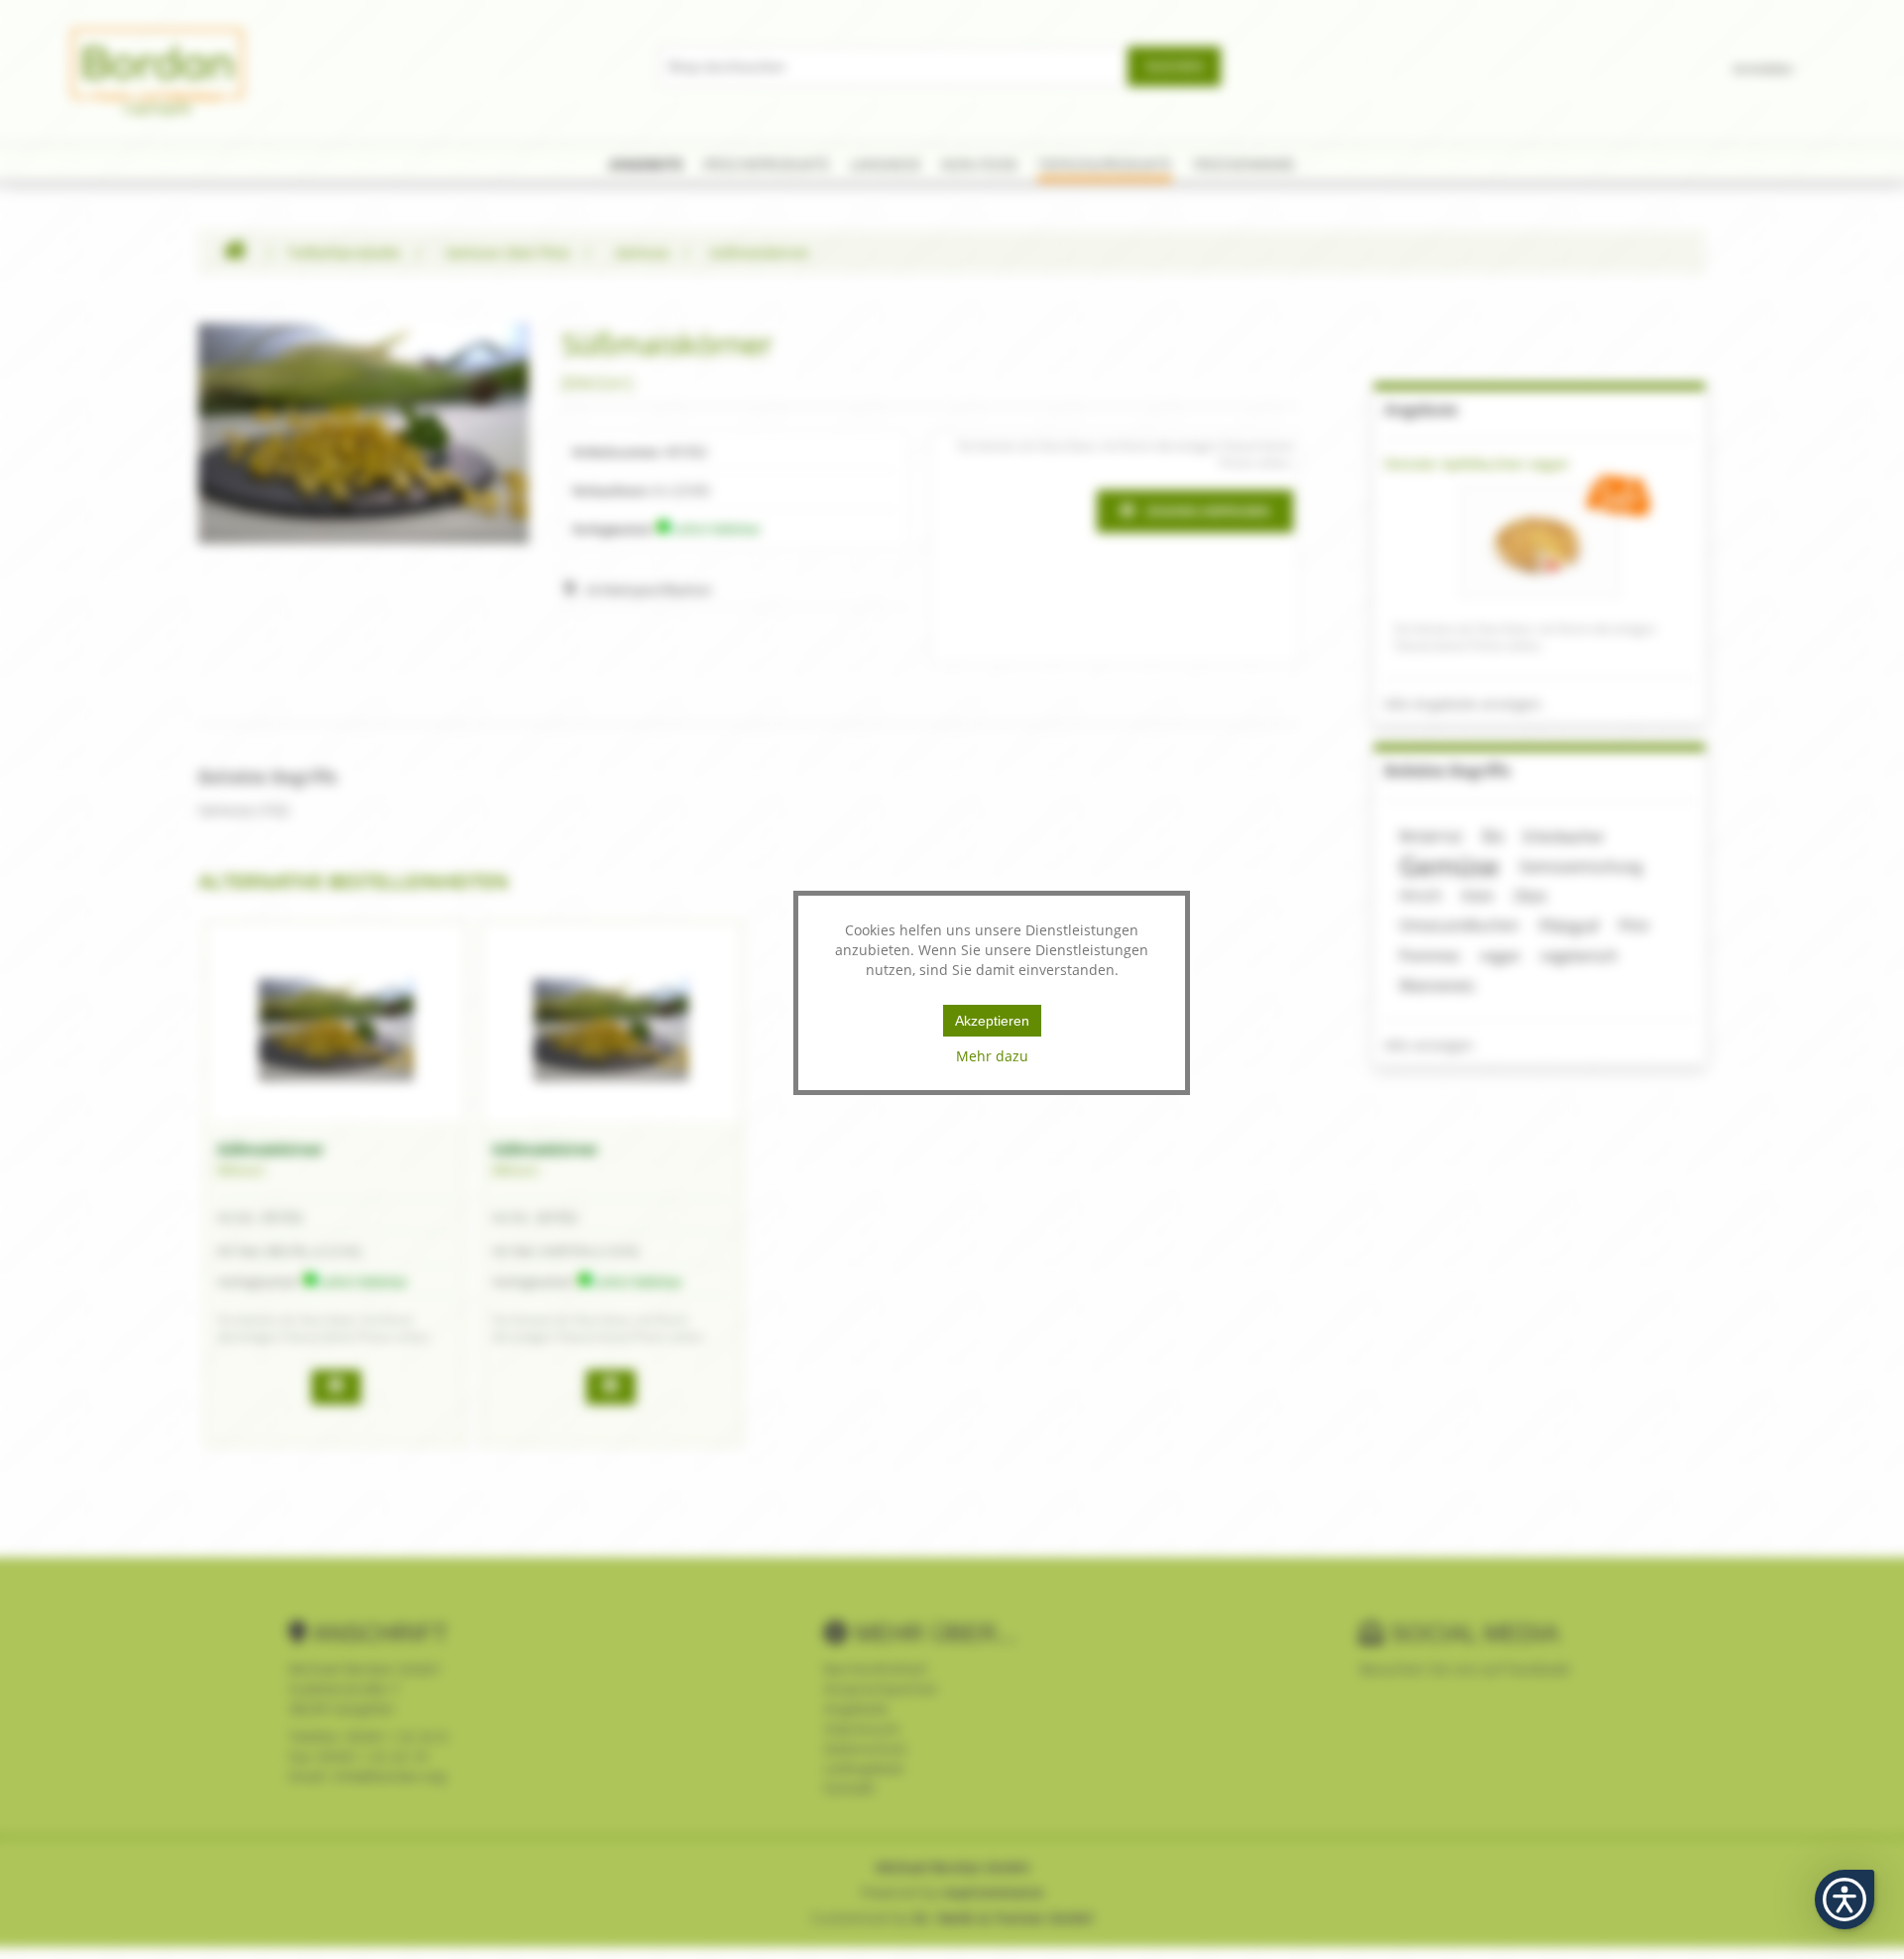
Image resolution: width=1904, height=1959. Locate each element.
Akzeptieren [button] (992, 1021)
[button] (1844, 1899)
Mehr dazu (992, 1056)
